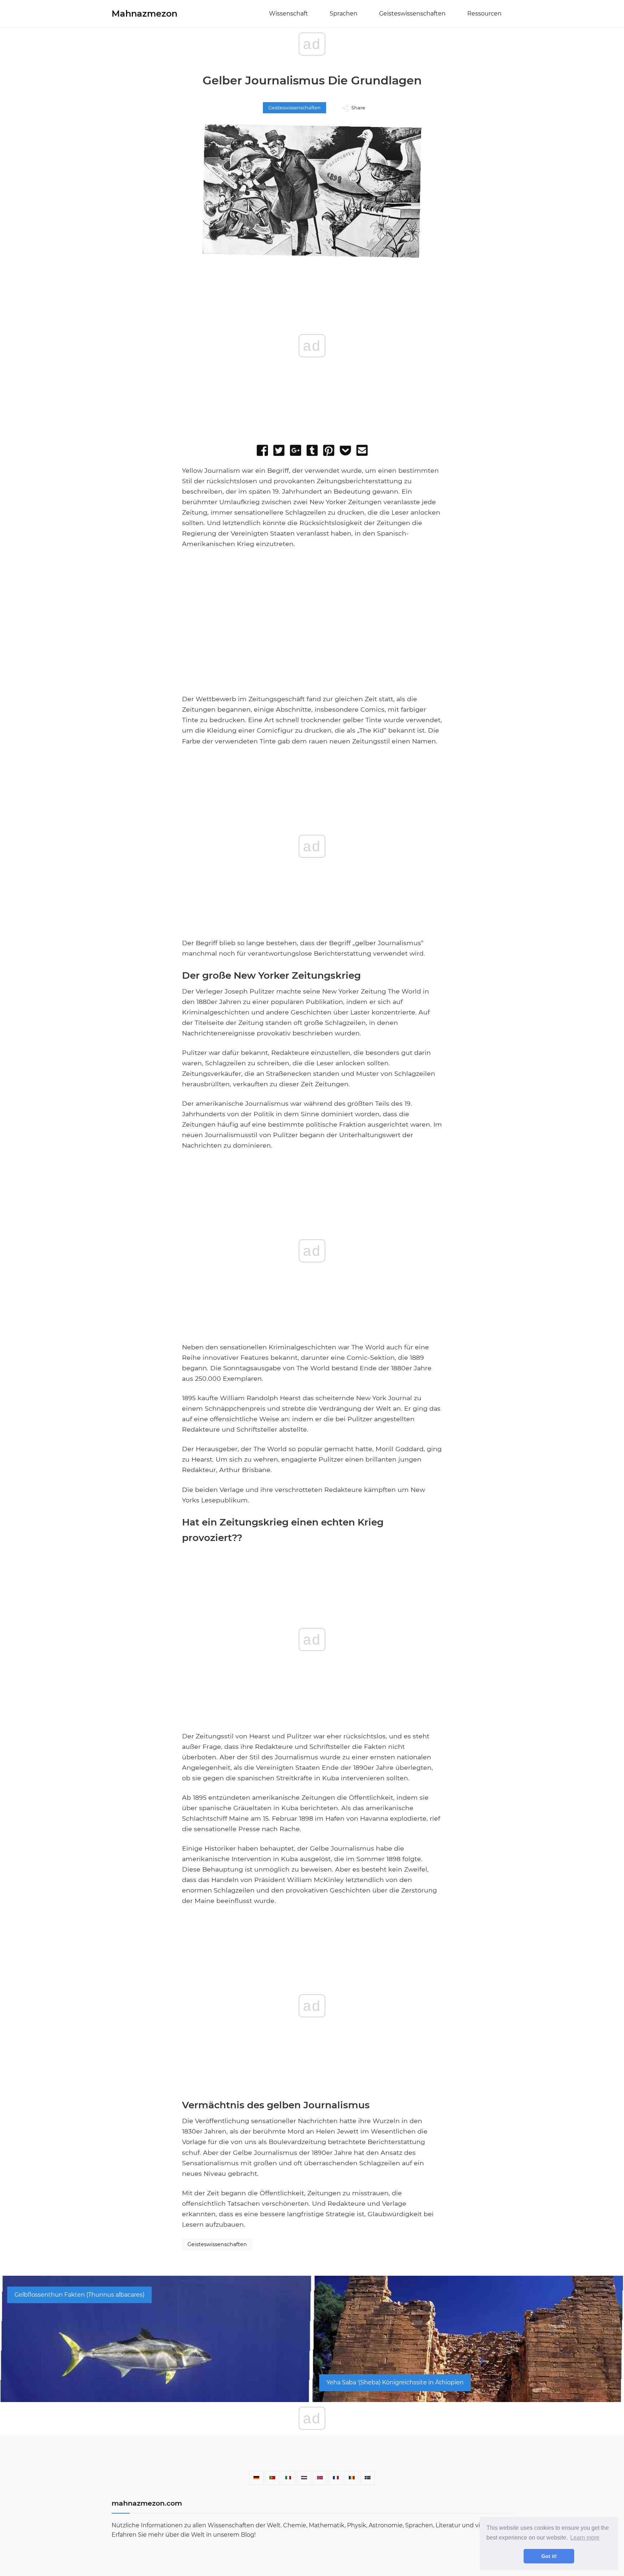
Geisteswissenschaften (412, 14)
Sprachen (344, 14)
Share (358, 108)
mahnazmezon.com (147, 2503)
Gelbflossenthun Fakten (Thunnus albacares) (79, 2295)
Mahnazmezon (144, 14)
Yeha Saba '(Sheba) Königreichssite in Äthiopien (395, 2382)
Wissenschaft (289, 14)
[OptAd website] (402, 690)
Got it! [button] (549, 2556)
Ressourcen (484, 14)
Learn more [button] (585, 2538)
